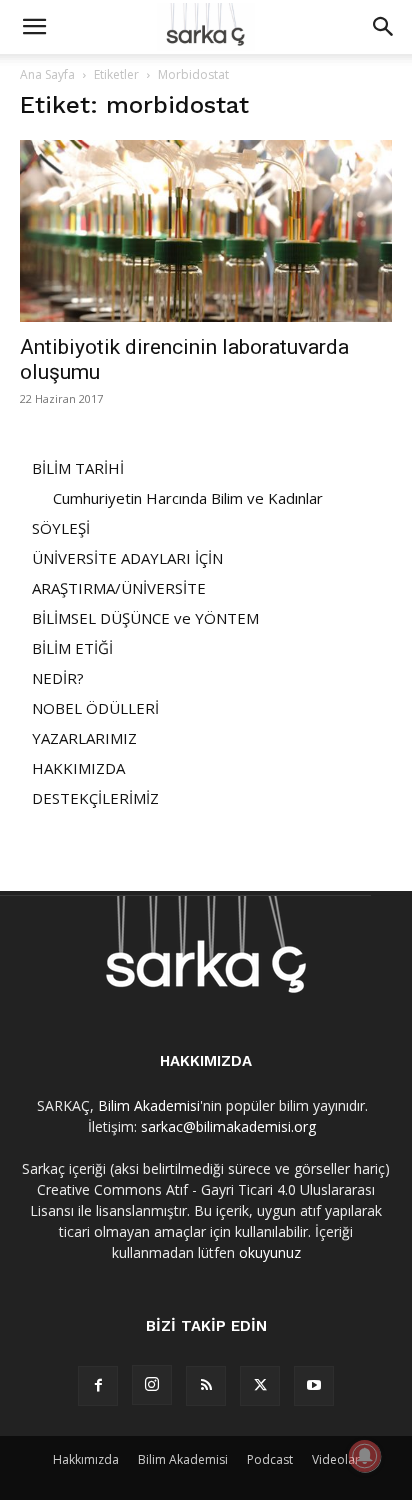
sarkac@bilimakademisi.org (228, 1126)
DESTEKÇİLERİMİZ (95, 798)
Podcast (270, 1459)
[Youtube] (314, 1386)
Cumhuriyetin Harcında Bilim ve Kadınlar (188, 498)
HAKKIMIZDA (78, 768)
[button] (34, 27)
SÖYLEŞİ (61, 528)
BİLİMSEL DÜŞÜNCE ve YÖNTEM (145, 618)
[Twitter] (260, 1386)
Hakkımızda (86, 1459)
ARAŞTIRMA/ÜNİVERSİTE (119, 588)
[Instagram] (152, 1385)
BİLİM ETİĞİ (72, 648)
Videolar (336, 1459)
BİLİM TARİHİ (78, 468)
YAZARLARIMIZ (84, 738)
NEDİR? (58, 678)
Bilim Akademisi (149, 1105)
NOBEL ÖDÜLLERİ (95, 708)
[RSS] (206, 1386)
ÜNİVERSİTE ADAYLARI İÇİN (127, 558)
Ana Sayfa (47, 74)
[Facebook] (98, 1386)
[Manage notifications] (365, 1456)
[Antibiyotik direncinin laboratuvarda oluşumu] (206, 231)
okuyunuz (270, 1252)
